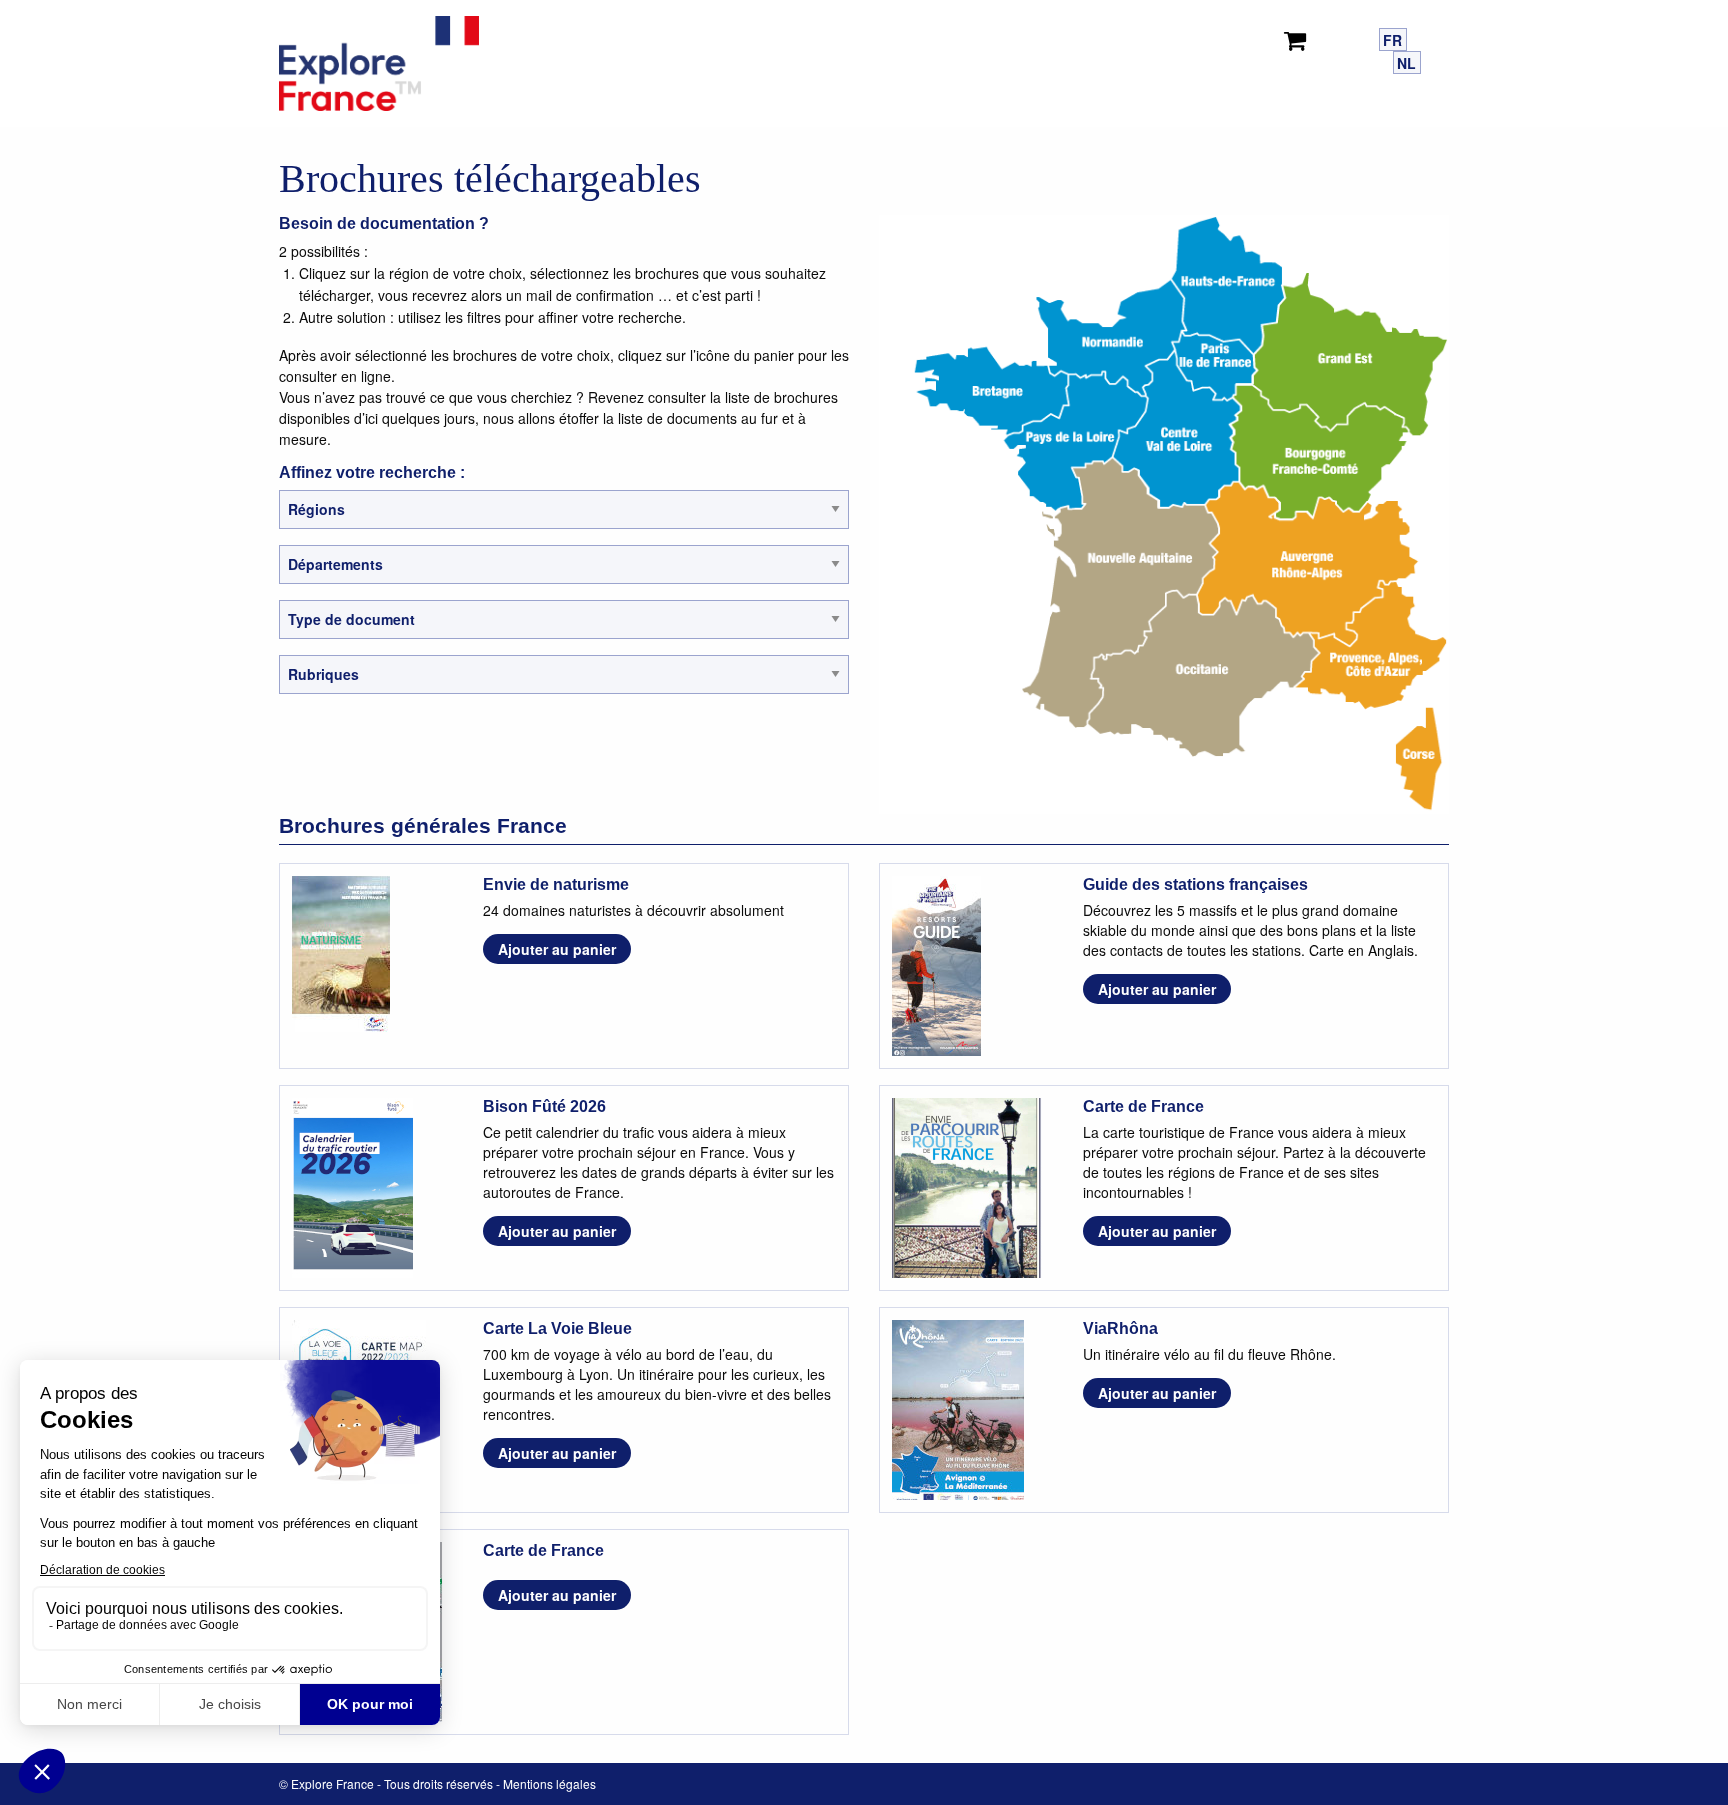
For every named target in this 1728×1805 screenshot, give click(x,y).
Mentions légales (549, 1783)
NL (1406, 63)
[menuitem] (1299, 36)
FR (1392, 40)
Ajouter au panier (557, 949)
